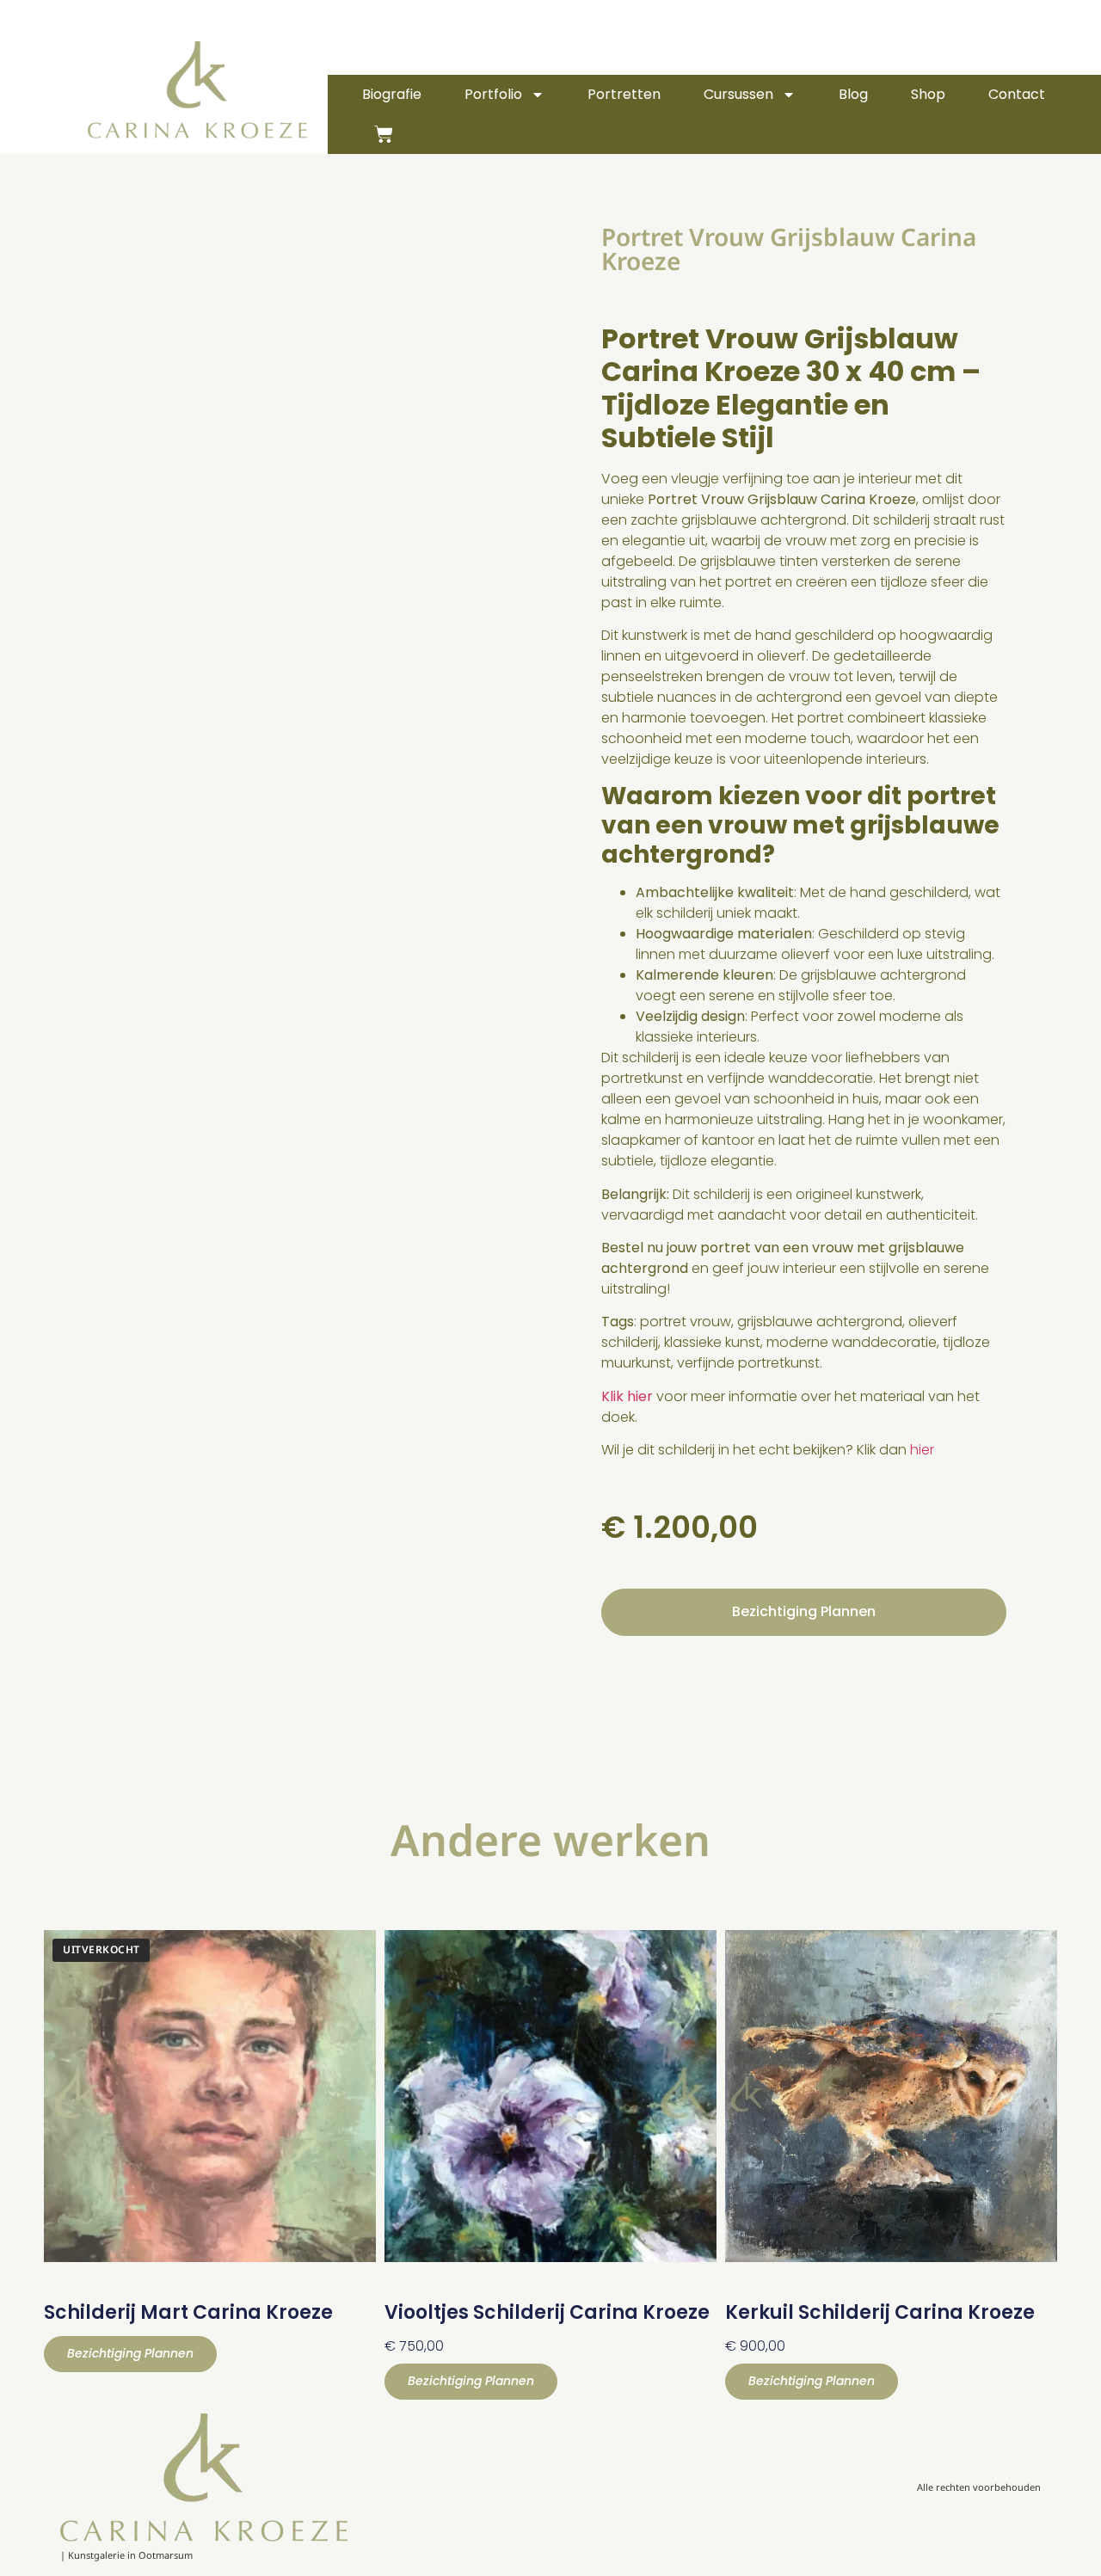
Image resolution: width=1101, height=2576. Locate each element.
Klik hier (627, 1396)
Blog (853, 94)
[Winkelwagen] (384, 134)
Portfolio (493, 94)
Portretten (624, 94)
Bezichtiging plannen (804, 1611)
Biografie (392, 94)
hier (922, 1450)
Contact (1017, 94)
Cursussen (738, 94)
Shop (928, 94)
